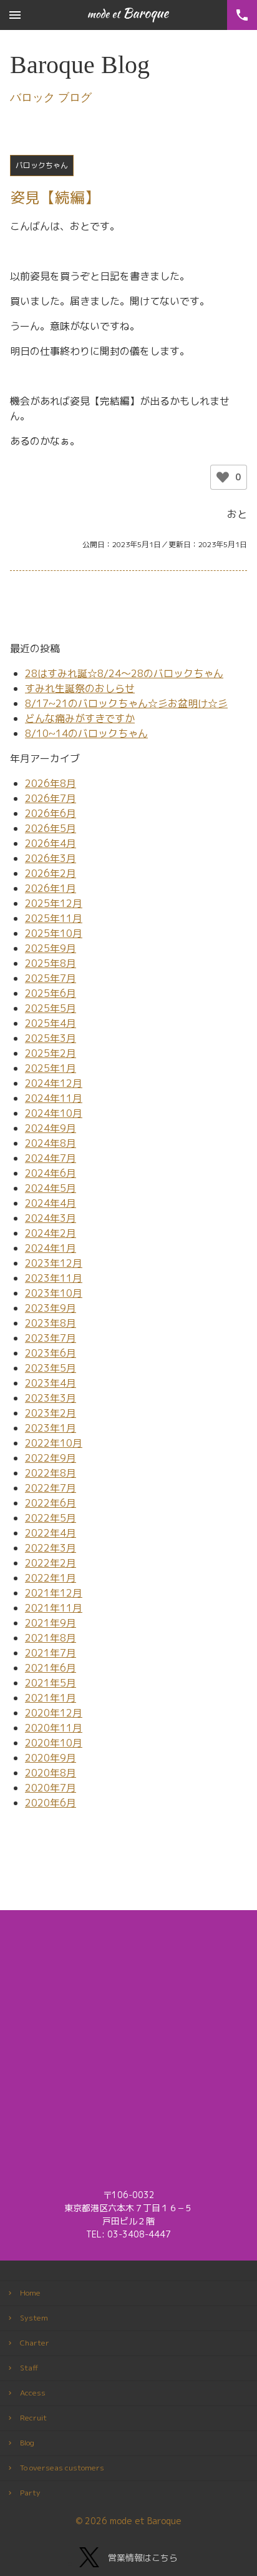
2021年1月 (51, 1698)
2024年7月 (51, 1158)
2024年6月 (51, 1173)
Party (30, 2493)
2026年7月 (51, 798)
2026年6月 (51, 813)
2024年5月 (51, 1188)
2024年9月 (51, 1128)
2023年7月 (51, 1338)
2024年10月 (54, 1113)
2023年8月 (51, 1323)
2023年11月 (54, 1278)
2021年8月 (51, 1638)
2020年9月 (51, 1758)
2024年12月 (54, 1083)
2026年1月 (51, 888)
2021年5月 (51, 1683)
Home (30, 2293)
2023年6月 (51, 1353)
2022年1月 (51, 1578)
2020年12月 (54, 1713)
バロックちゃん (42, 165)
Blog (27, 2443)
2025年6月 (51, 993)
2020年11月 (54, 1728)
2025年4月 (51, 1023)
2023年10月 (54, 1293)
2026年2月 (51, 873)
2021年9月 (51, 1623)
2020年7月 (51, 1788)
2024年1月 (51, 1248)
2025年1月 (51, 1068)
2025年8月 (51, 963)
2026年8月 (51, 783)
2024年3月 (51, 1218)
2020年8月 (51, 1773)
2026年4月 (51, 843)
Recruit (33, 2418)
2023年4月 (51, 1383)
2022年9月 (51, 1458)
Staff (29, 2368)
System (34, 2318)
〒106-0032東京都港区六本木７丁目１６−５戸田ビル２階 (128, 2208)
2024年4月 (51, 1203)
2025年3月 (51, 1038)
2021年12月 (54, 1593)
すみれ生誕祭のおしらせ (80, 688)
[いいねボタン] (223, 477)
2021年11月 (54, 1608)
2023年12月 (54, 1263)
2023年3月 (51, 1398)
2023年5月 (51, 1368)
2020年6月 (51, 1803)
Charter (35, 2343)
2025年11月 (54, 918)
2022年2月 (51, 1563)
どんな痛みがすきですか (80, 718)
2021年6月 (51, 1668)
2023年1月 (51, 1428)
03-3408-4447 (139, 2234)
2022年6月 (51, 1503)
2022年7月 (51, 1488)
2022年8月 (51, 1473)
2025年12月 (54, 903)
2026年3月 (51, 858)
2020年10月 (54, 1743)
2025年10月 (54, 933)
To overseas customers (62, 2468)
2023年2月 (51, 1413)
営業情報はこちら (143, 2558)
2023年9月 (51, 1308)
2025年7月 (51, 978)
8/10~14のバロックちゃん (86, 733)
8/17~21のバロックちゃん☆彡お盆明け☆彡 (126, 703)
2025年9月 (51, 948)
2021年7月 (51, 1653)
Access (33, 2393)
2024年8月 (51, 1143)
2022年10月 (54, 1443)
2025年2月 (51, 1053)
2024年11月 (54, 1098)
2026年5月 (51, 828)
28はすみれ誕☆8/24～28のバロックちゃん (124, 673)
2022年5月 (51, 1518)
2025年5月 (51, 1008)
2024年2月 (51, 1233)
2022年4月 (51, 1533)
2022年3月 (51, 1548)
